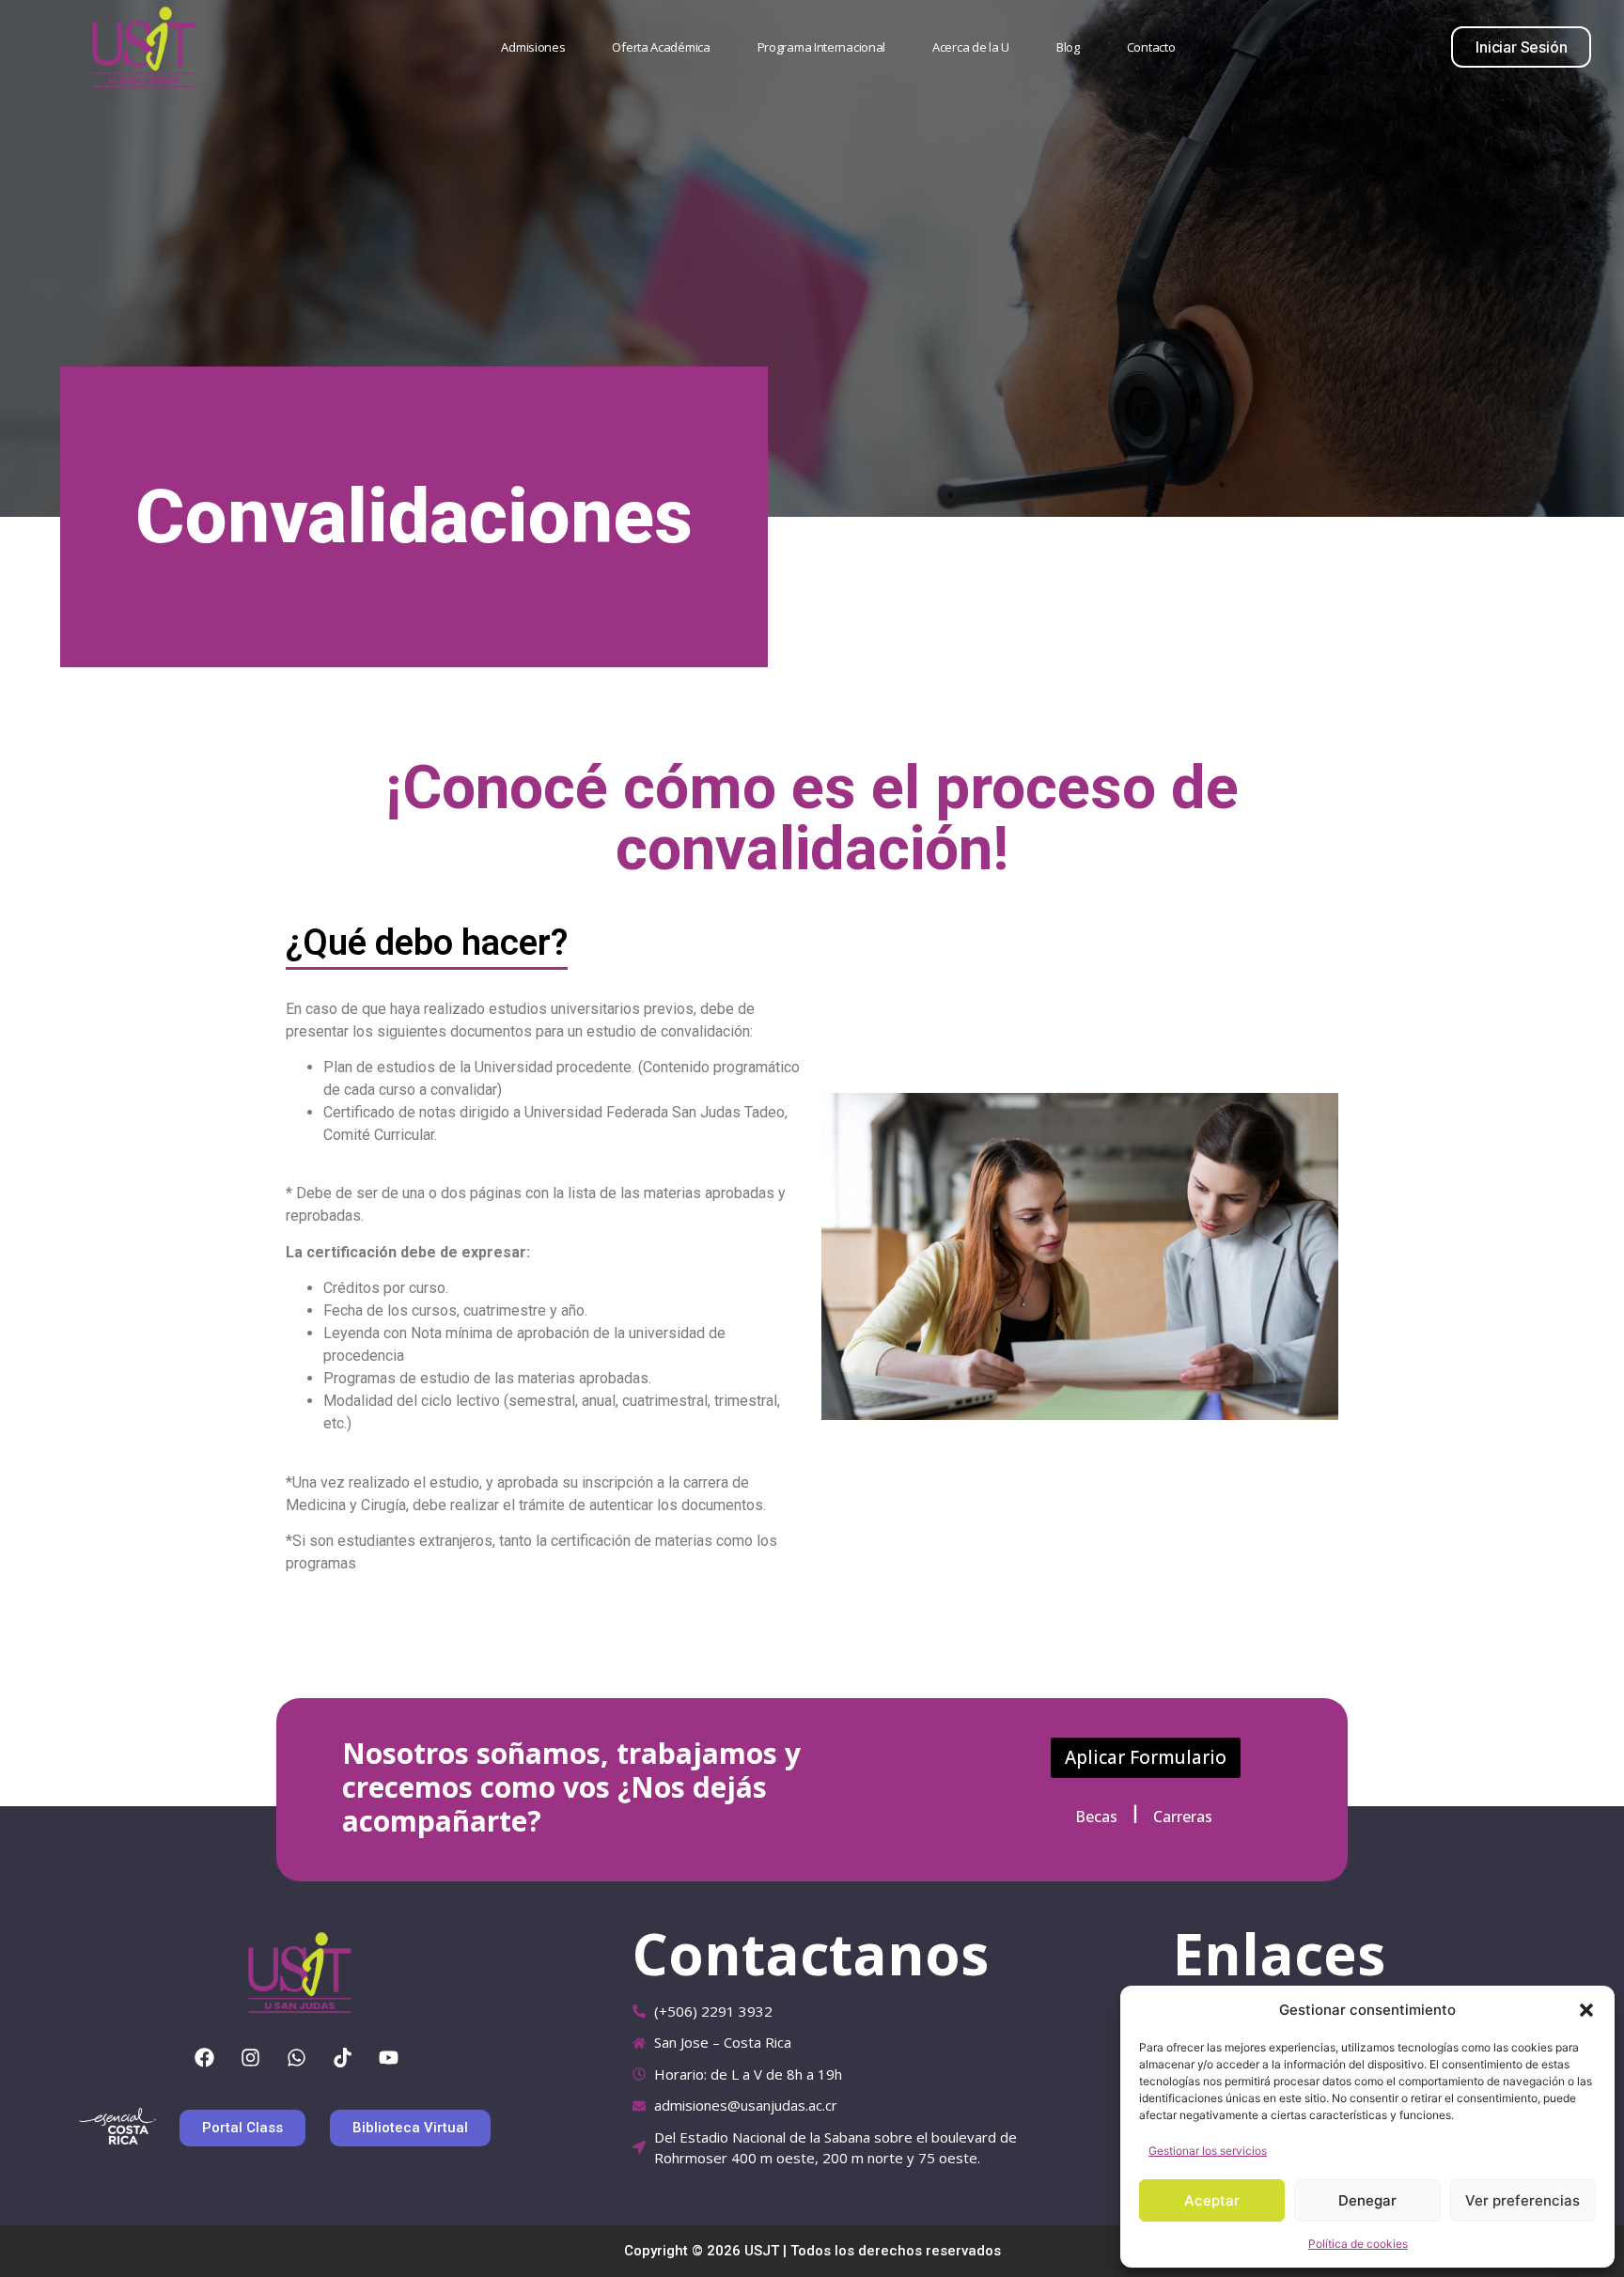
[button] (1586, 2010)
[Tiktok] (343, 2058)
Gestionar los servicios (1208, 2151)
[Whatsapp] (297, 2058)
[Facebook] (205, 2058)
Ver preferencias (1522, 2200)
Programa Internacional (821, 47)
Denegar (1367, 2200)
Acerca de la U (971, 47)
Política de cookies (1358, 2244)
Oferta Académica (661, 47)
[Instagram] (251, 2058)
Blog (1068, 47)
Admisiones (533, 47)
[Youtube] (389, 2058)
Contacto (1151, 47)
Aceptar (1212, 2200)
